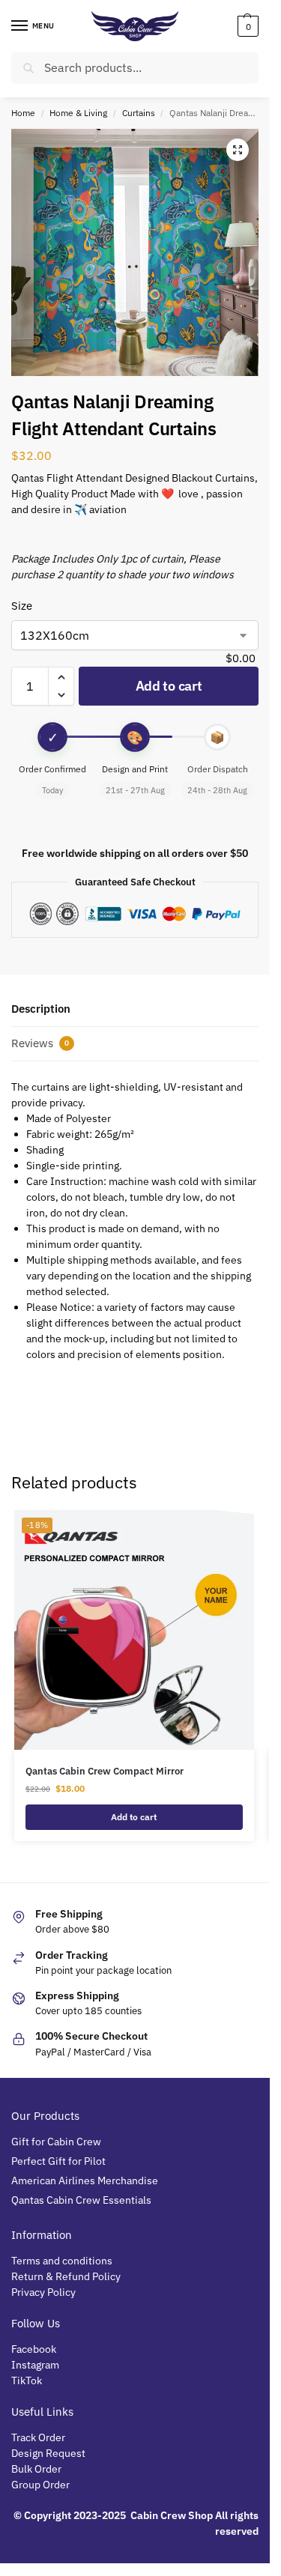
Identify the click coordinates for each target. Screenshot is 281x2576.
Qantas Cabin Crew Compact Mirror (105, 1771)
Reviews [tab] (40, 1043)
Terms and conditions (62, 2261)
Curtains (139, 113)
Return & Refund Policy (66, 2276)
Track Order (38, 2437)
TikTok (27, 2380)
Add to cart (169, 686)
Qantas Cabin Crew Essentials (81, 2200)
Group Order (42, 2485)
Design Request (48, 2453)
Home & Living (78, 113)
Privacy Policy (43, 2292)
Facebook (34, 2349)
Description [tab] (41, 1009)
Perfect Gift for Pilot (58, 2161)
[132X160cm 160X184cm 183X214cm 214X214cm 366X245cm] (135, 635)
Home (23, 113)
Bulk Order (37, 2469)
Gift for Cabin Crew (56, 2142)
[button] (246, 26)
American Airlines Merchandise (85, 2180)
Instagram (35, 2365)
